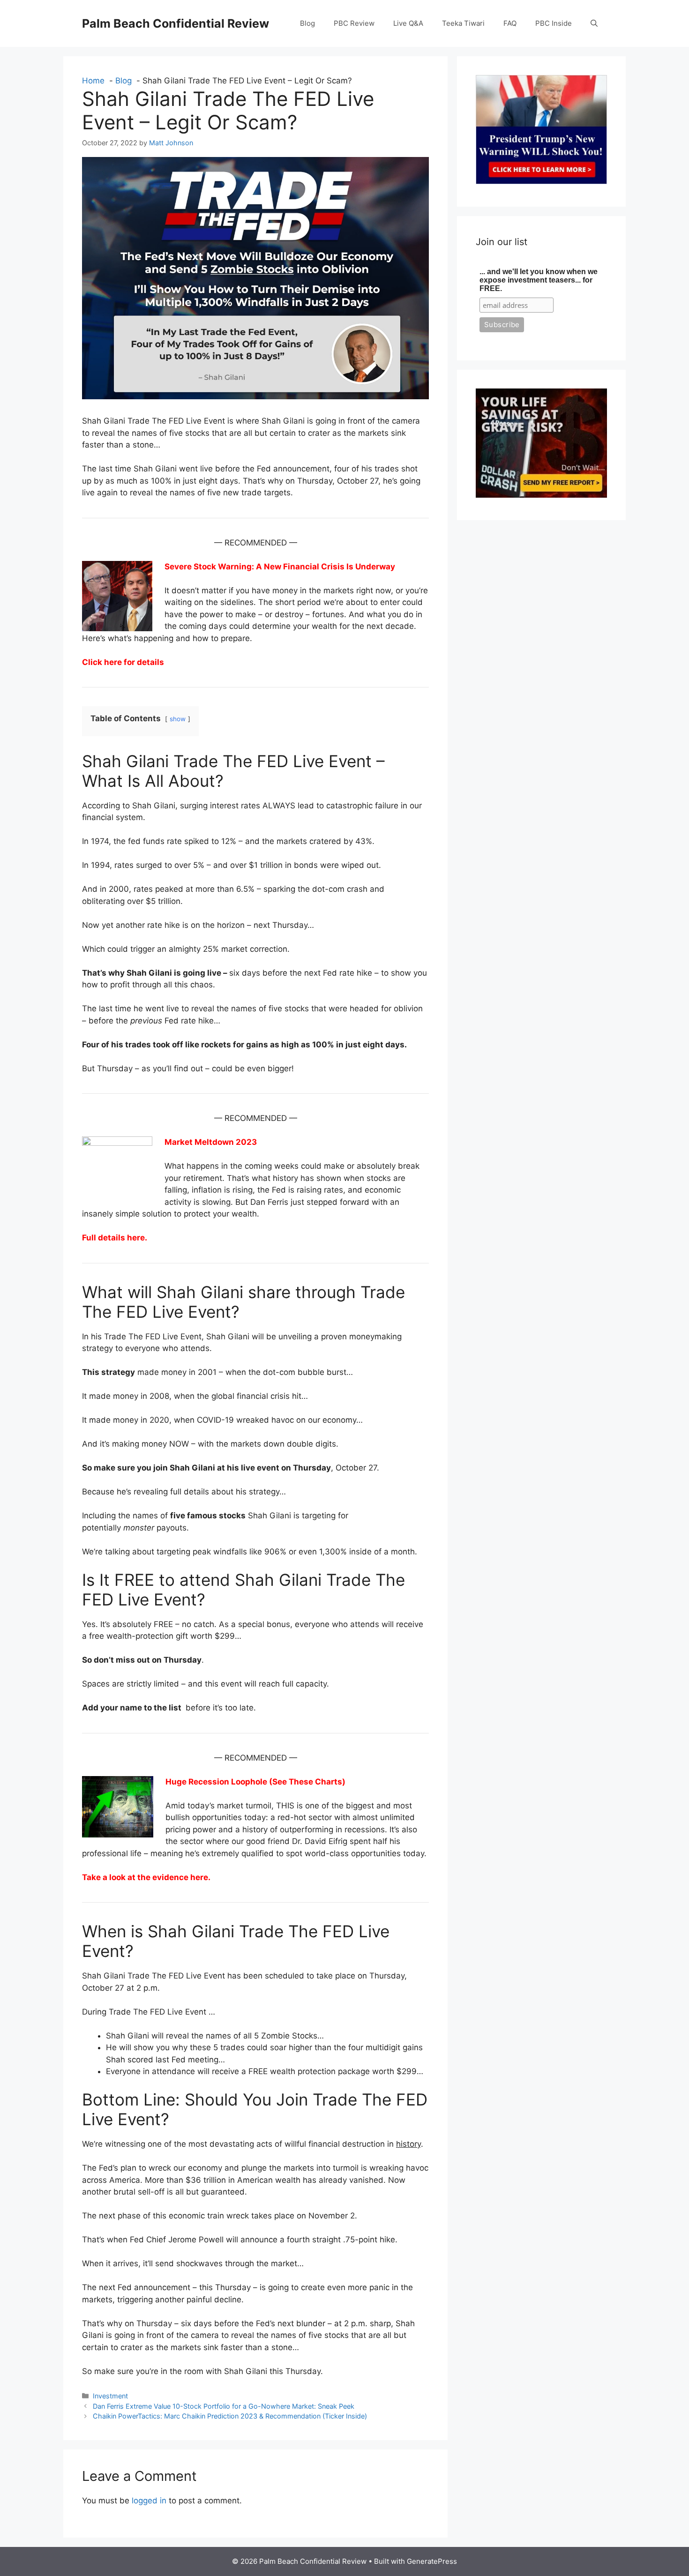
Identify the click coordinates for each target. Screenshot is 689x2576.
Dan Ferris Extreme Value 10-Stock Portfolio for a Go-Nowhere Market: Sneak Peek (224, 2406)
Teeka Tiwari (463, 23)
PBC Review (354, 23)
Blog (307, 23)
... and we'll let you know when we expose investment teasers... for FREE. (539, 280)
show (178, 719)
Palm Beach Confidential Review (176, 23)
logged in (149, 2501)
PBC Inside (554, 23)
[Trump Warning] (541, 181)
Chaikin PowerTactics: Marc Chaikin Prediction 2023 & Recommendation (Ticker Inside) (230, 2416)
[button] (594, 23)
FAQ (510, 23)
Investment (110, 2396)
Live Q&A (408, 23)
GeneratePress (432, 2561)
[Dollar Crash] (541, 495)
